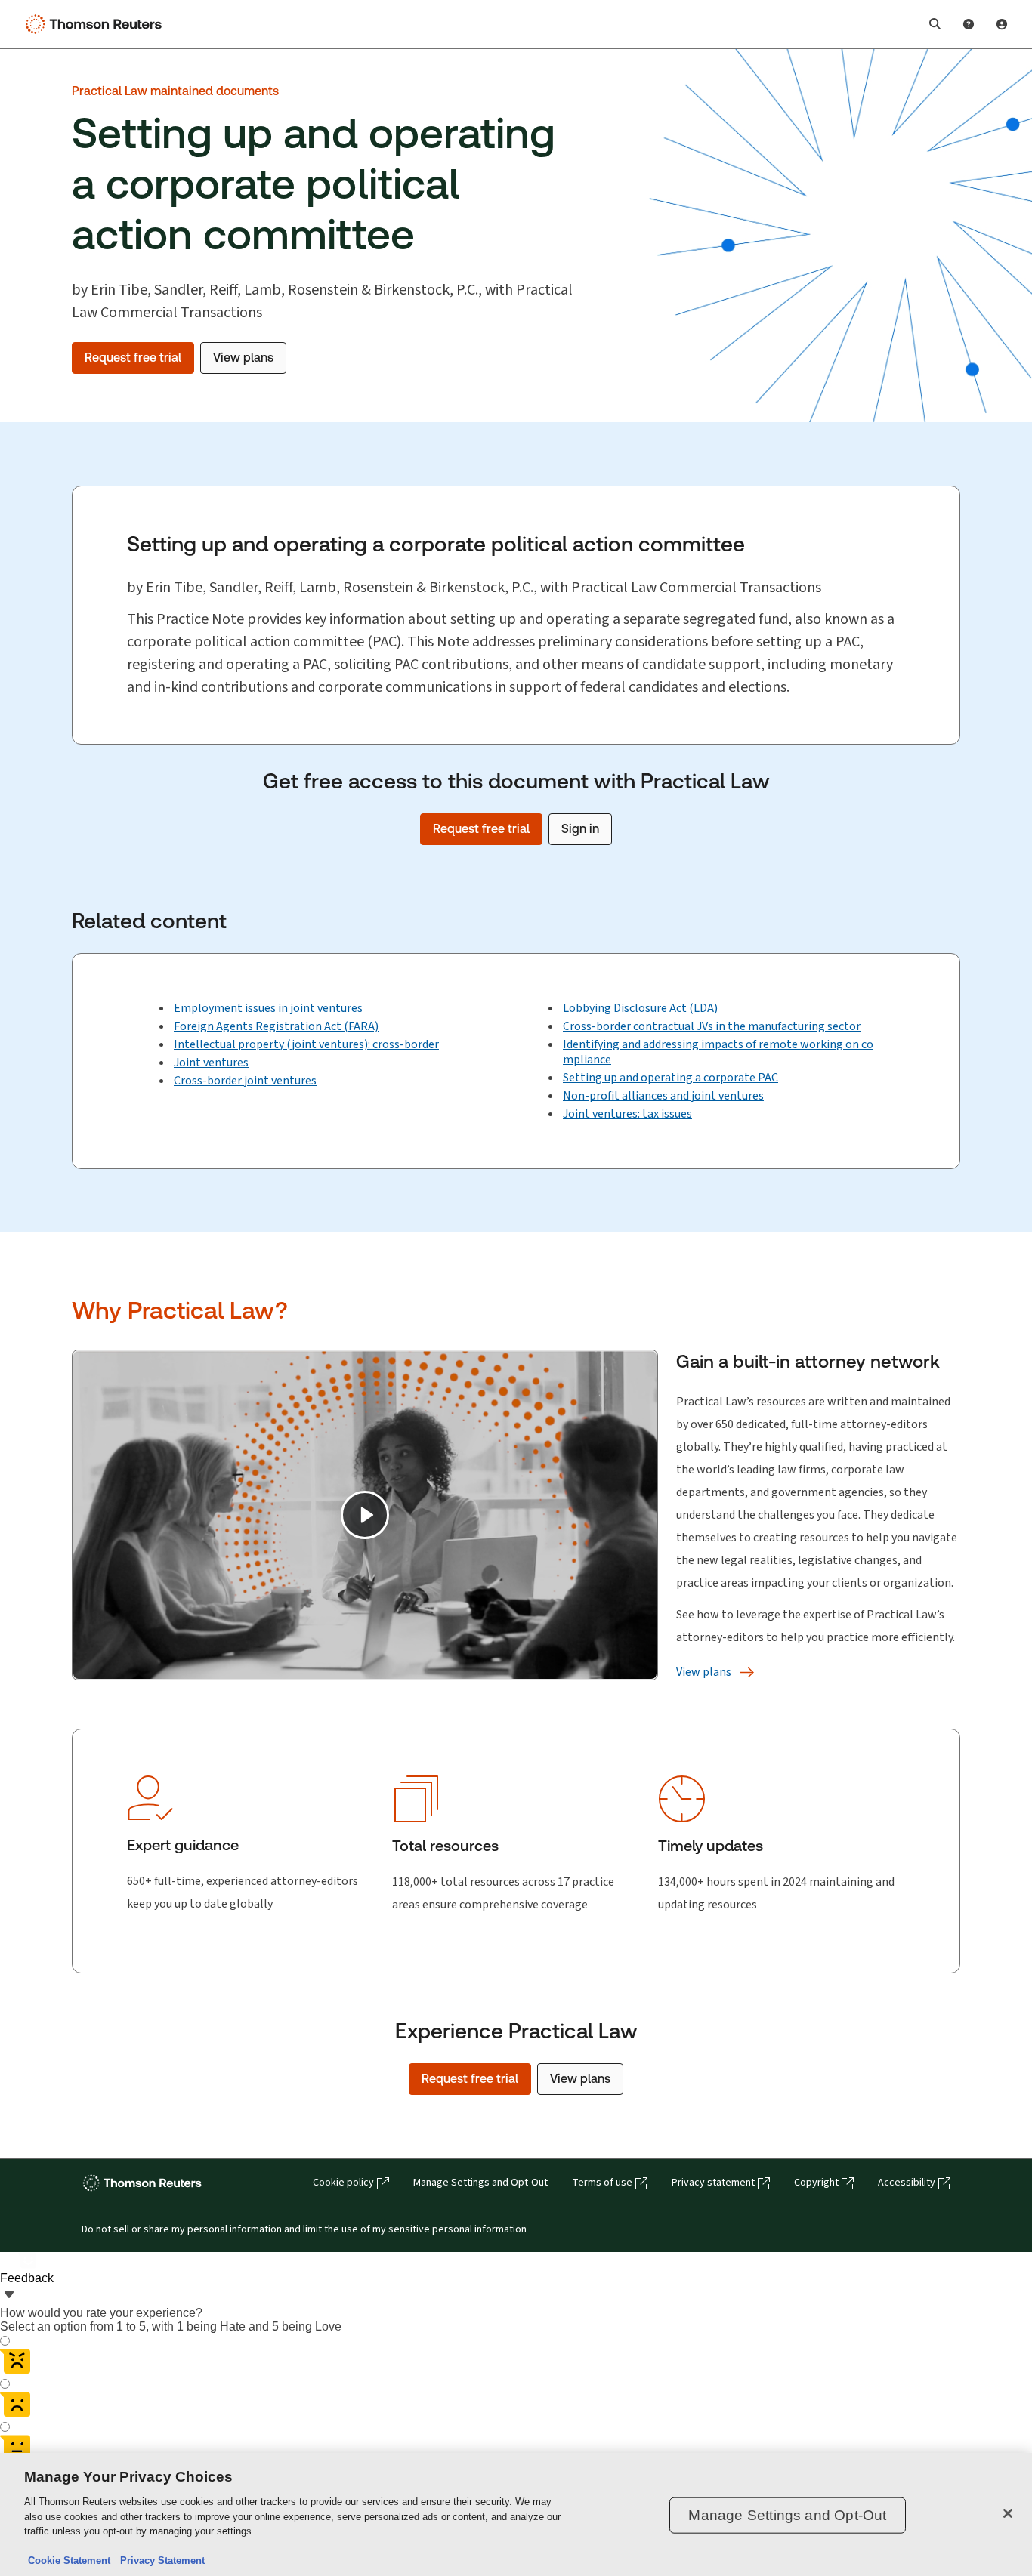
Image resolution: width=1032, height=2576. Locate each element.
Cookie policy (343, 2183)
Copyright (816, 2183)
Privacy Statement (159, 2561)
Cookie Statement (69, 2561)
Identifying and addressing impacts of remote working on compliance (718, 1052)
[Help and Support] (969, 24)
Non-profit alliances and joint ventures (663, 1095)
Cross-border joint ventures (245, 1080)
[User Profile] (1002, 24)
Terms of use (602, 2183)
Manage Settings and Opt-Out (480, 2183)
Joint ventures (211, 1062)
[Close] (1008, 2513)
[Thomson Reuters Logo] (97, 24)
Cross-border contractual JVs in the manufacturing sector (712, 1026)
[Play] (365, 1515)
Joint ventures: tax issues (627, 1114)
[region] (516, 2514)
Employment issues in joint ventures (268, 1008)
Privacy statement (713, 2183)
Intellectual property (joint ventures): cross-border (306, 1044)
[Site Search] (935, 24)
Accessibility (907, 2183)
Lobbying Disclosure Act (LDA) (640, 1008)
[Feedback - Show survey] (9, 2296)
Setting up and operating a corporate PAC (670, 1077)
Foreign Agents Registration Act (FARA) (276, 1026)
